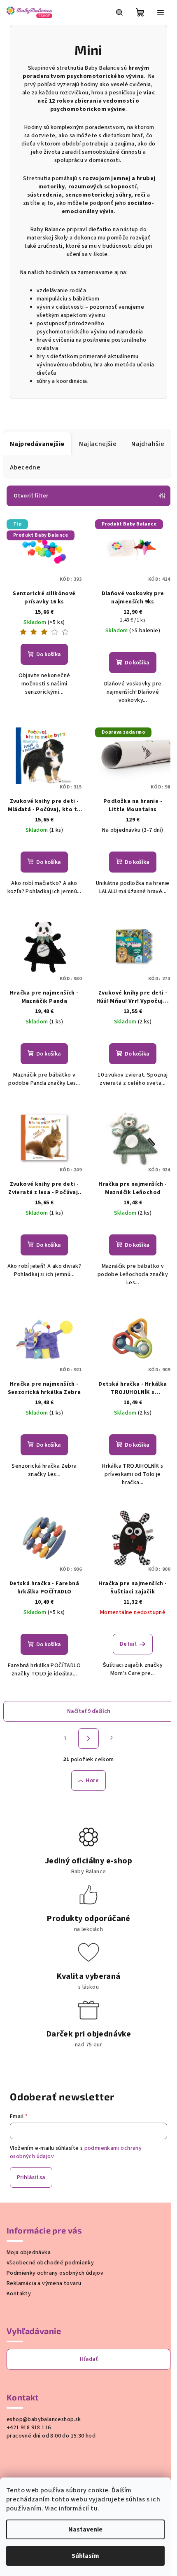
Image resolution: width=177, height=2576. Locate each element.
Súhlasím (85, 2556)
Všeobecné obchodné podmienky (50, 2263)
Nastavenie (85, 2529)
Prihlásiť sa (31, 2177)
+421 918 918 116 (29, 2428)
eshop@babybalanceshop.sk (44, 2419)
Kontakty (19, 2294)
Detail (128, 1644)
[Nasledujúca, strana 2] (88, 1738)
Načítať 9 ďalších (89, 1711)
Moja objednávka (29, 2252)
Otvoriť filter (31, 496)
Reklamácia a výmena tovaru (44, 2283)
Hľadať (89, 2359)
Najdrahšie (148, 444)
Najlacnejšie (98, 444)
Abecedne (25, 467)
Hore (92, 1781)
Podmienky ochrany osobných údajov (55, 2273)
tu (94, 2508)
